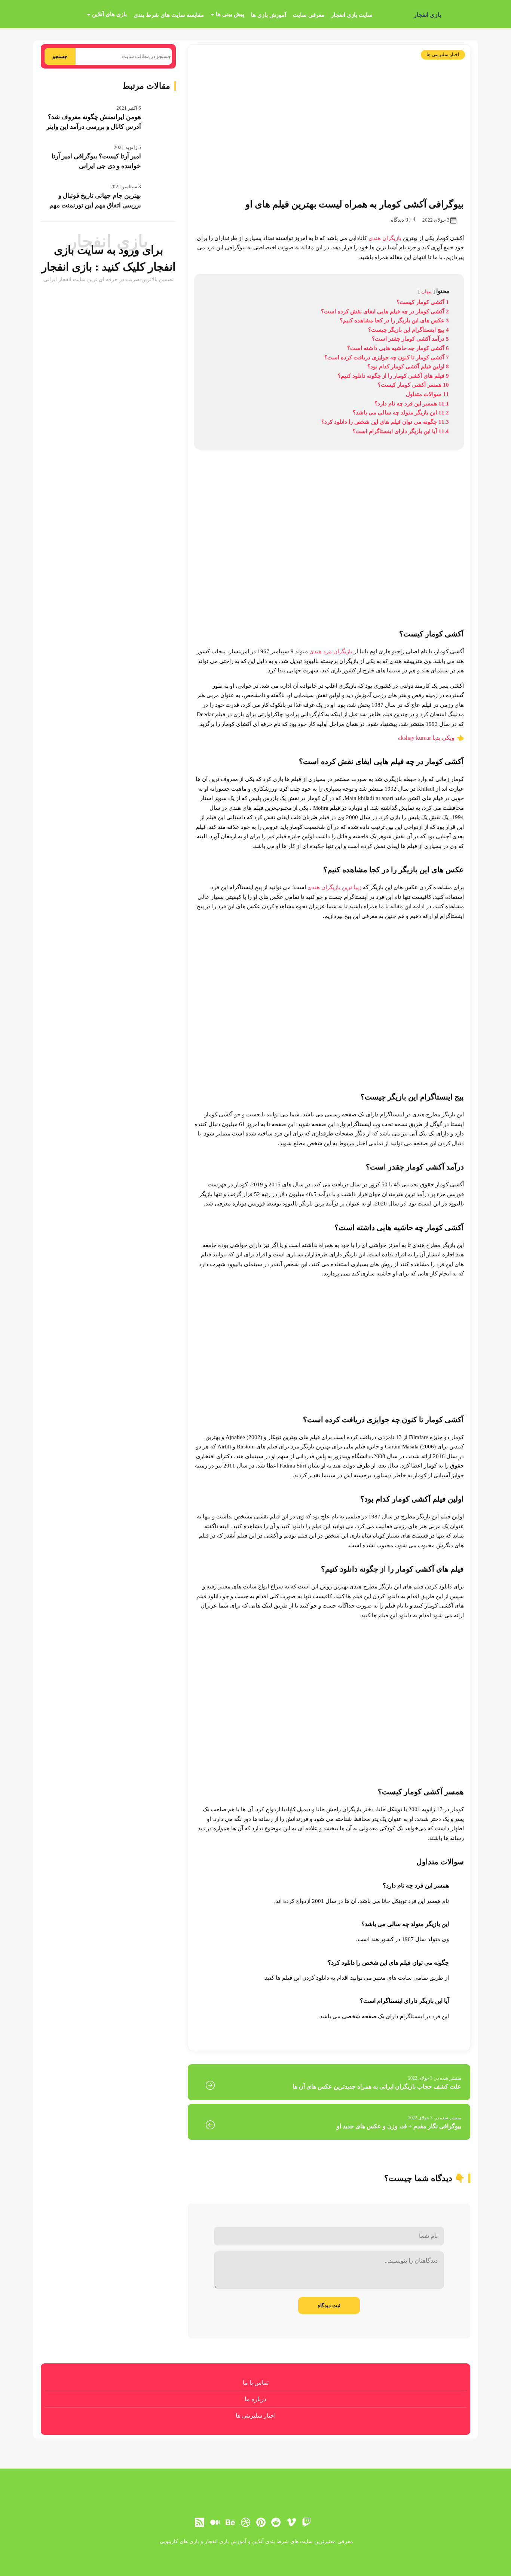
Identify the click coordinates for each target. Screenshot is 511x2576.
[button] (255, 1288)
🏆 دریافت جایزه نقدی (256, 1315)
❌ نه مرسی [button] (255, 1335)
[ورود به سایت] (255, 1261)
